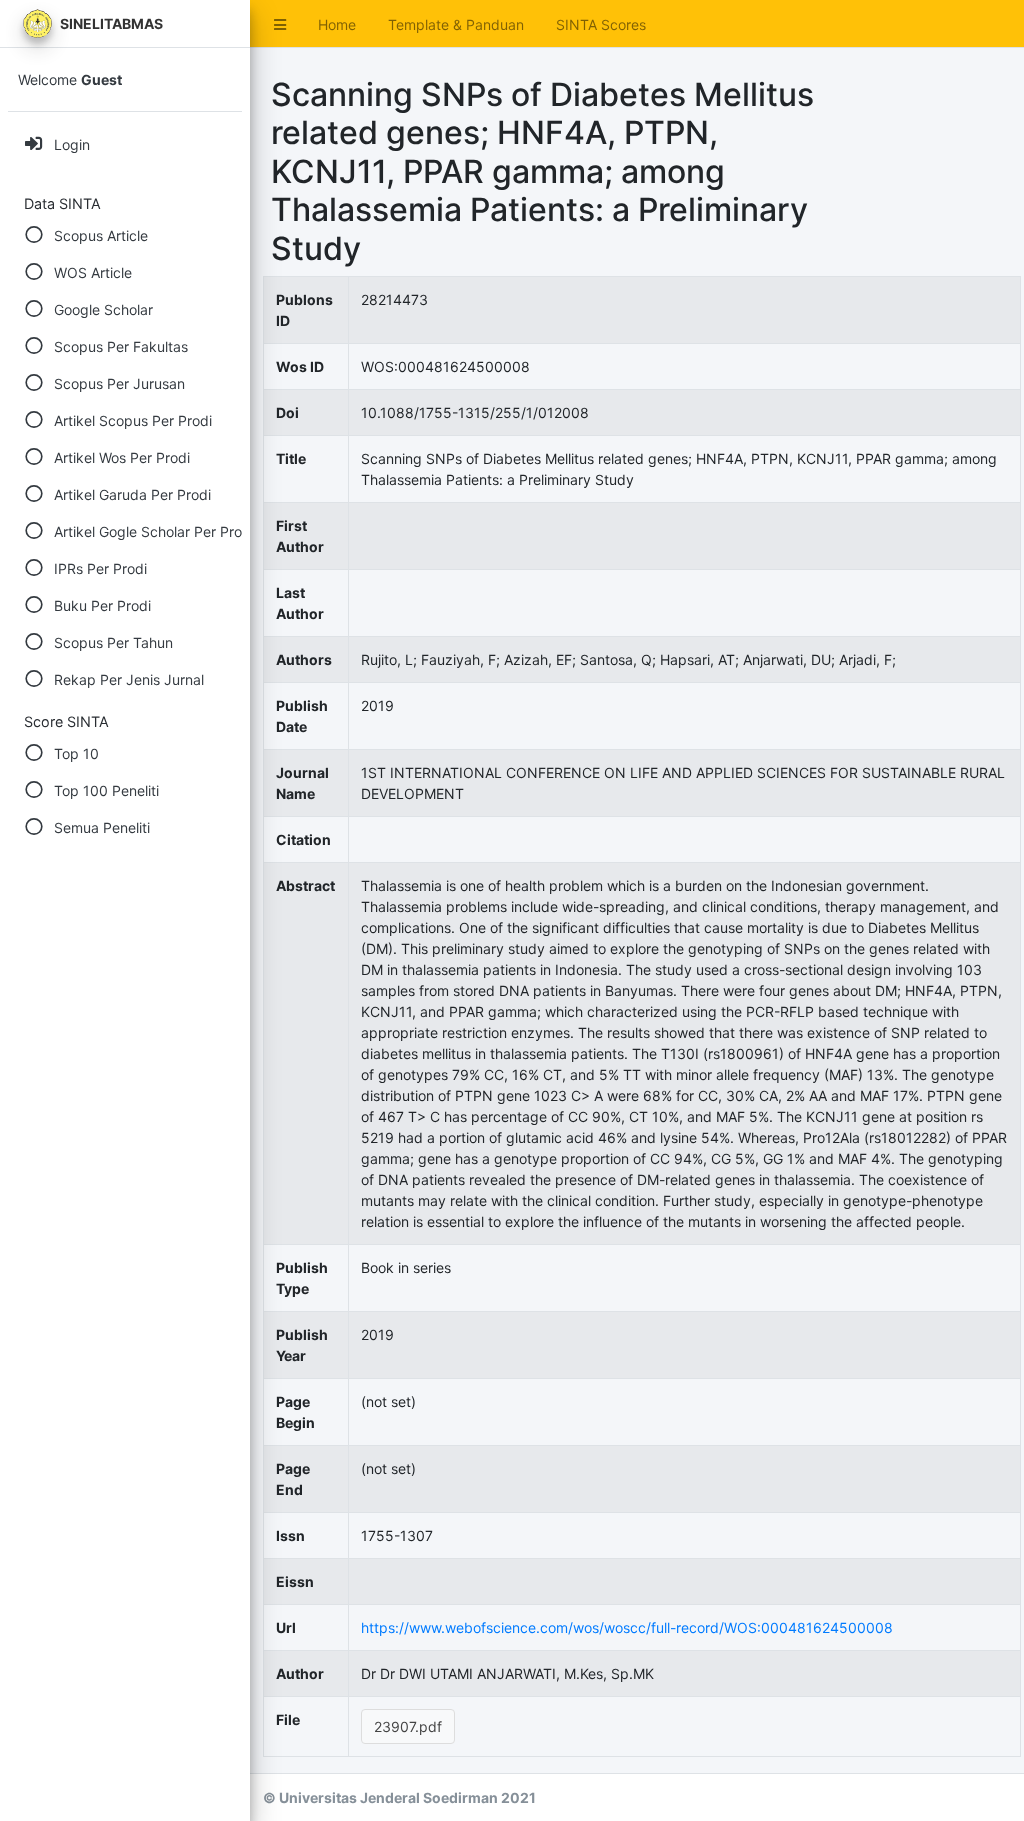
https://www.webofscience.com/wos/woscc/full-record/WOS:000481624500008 (627, 1627)
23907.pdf (408, 1726)
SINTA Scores (601, 24)
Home (337, 24)
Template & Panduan (456, 24)
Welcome (70, 79)
